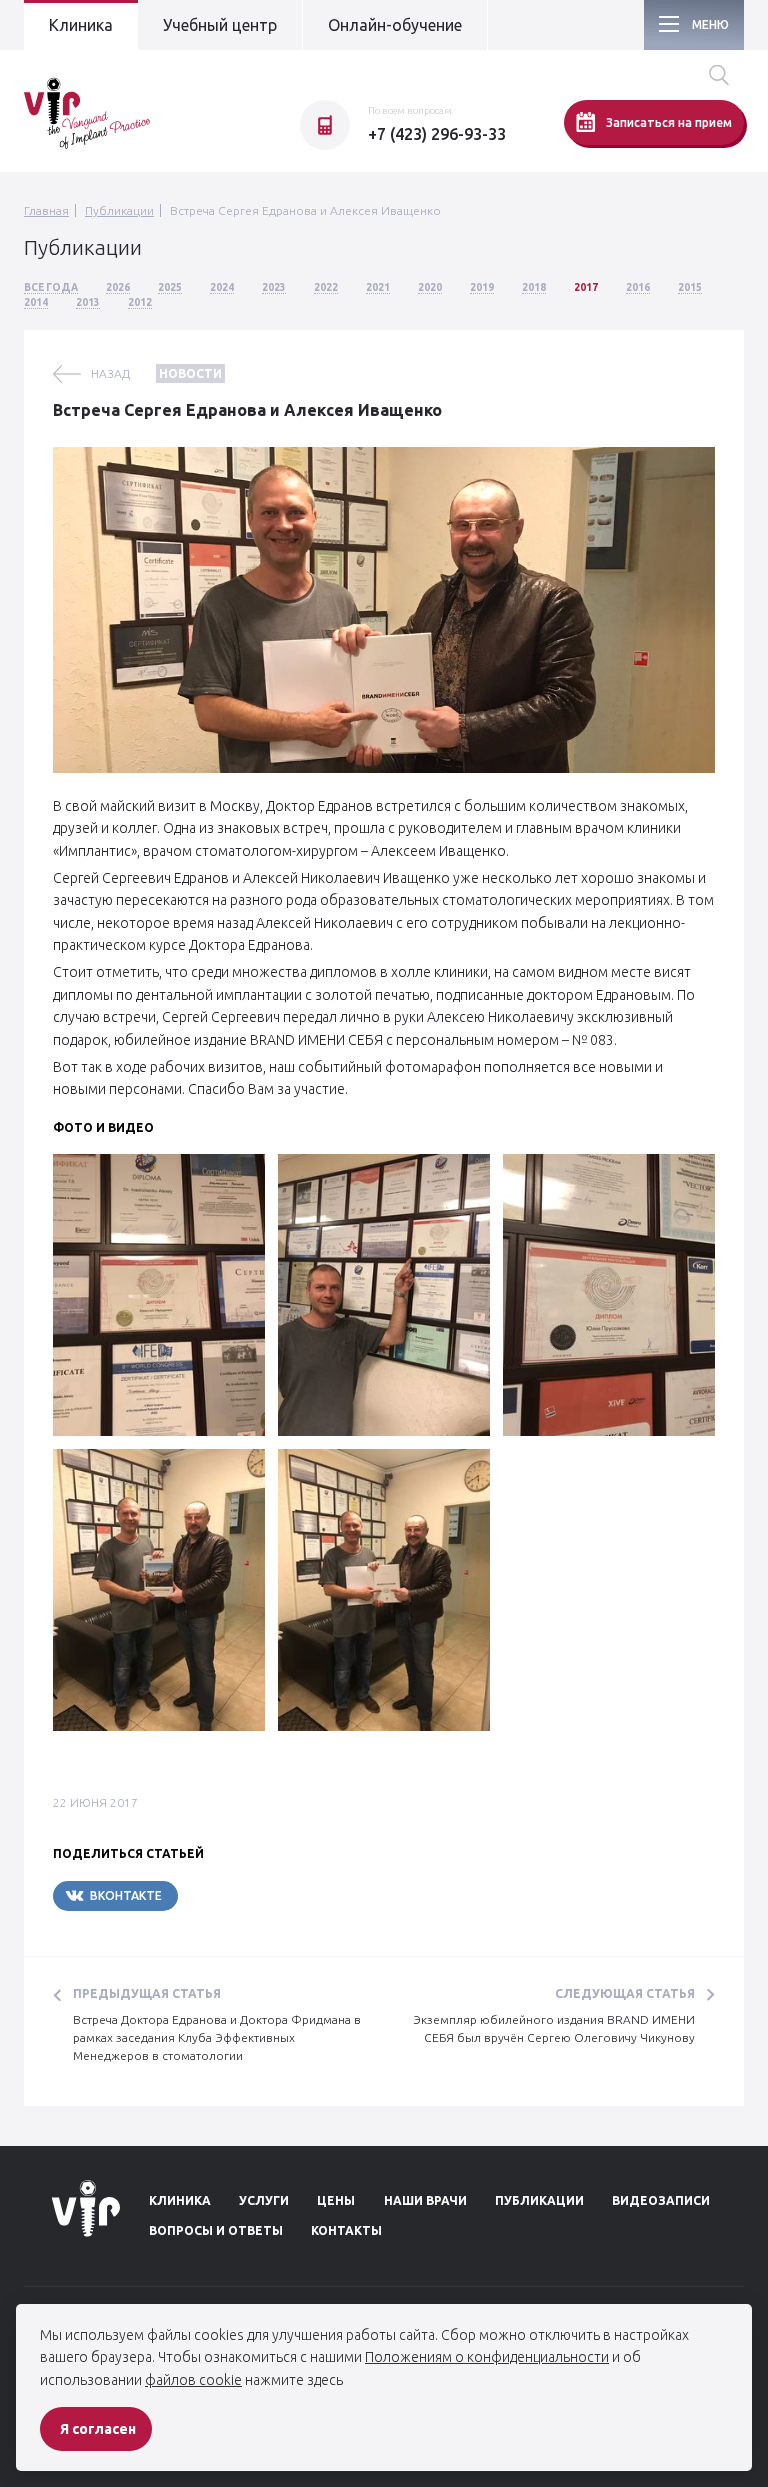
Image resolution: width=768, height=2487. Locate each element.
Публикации (119, 210)
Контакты (346, 2230)
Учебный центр (220, 25)
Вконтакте (126, 1895)
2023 (274, 287)
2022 (326, 287)
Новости (190, 373)
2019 (482, 287)
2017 (586, 287)
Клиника (81, 25)
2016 (638, 287)
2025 (170, 287)
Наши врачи (425, 2200)
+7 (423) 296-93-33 (437, 134)
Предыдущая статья (147, 1993)
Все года (51, 287)
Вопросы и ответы (216, 2230)
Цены (336, 2200)
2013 (88, 302)
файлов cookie (193, 2380)
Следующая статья (625, 1993)
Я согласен (98, 2429)
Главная (46, 210)
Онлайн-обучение (395, 25)
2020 (430, 287)
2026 (118, 287)
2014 (36, 302)
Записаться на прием (669, 122)
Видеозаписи (661, 2200)
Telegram (238, 1895)
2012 (140, 302)
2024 (222, 287)
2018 (534, 287)
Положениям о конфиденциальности (487, 2357)
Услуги (264, 2200)
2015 (690, 287)
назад (110, 373)
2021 (378, 287)
